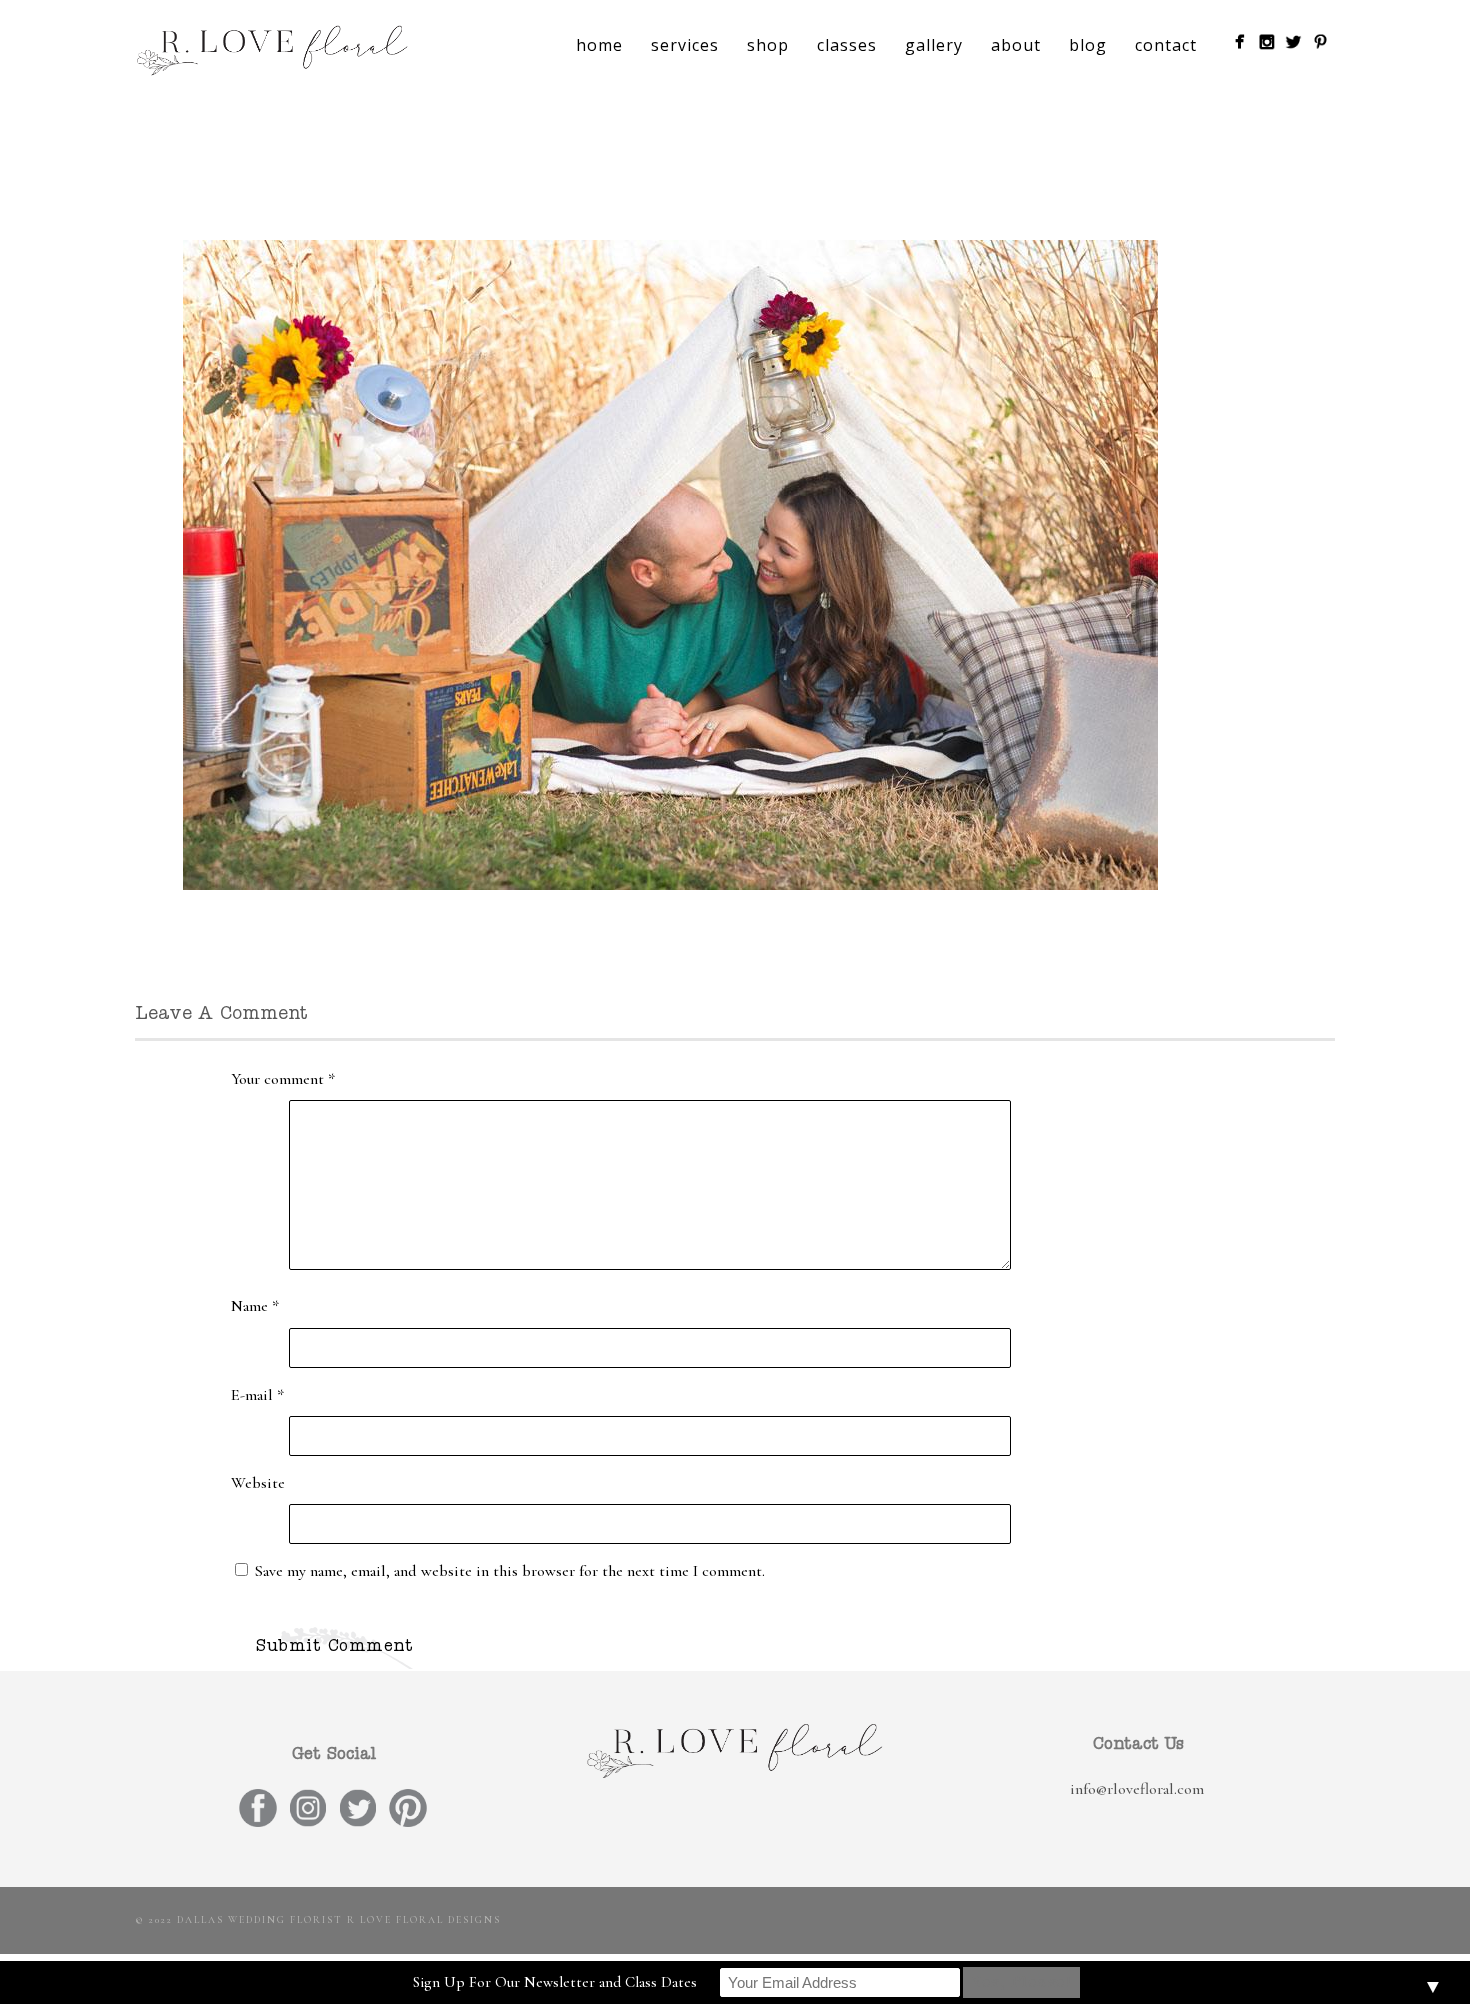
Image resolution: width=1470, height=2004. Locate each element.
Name (255, 1306)
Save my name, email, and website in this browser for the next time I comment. (510, 1571)
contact (1166, 45)
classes (847, 45)
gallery (934, 45)
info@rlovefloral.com (1137, 1789)
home (599, 45)
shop (768, 45)
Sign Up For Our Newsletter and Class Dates (555, 1982)
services (685, 45)
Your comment (283, 1079)
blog (1088, 45)
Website (258, 1483)
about (1016, 45)
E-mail (257, 1395)
